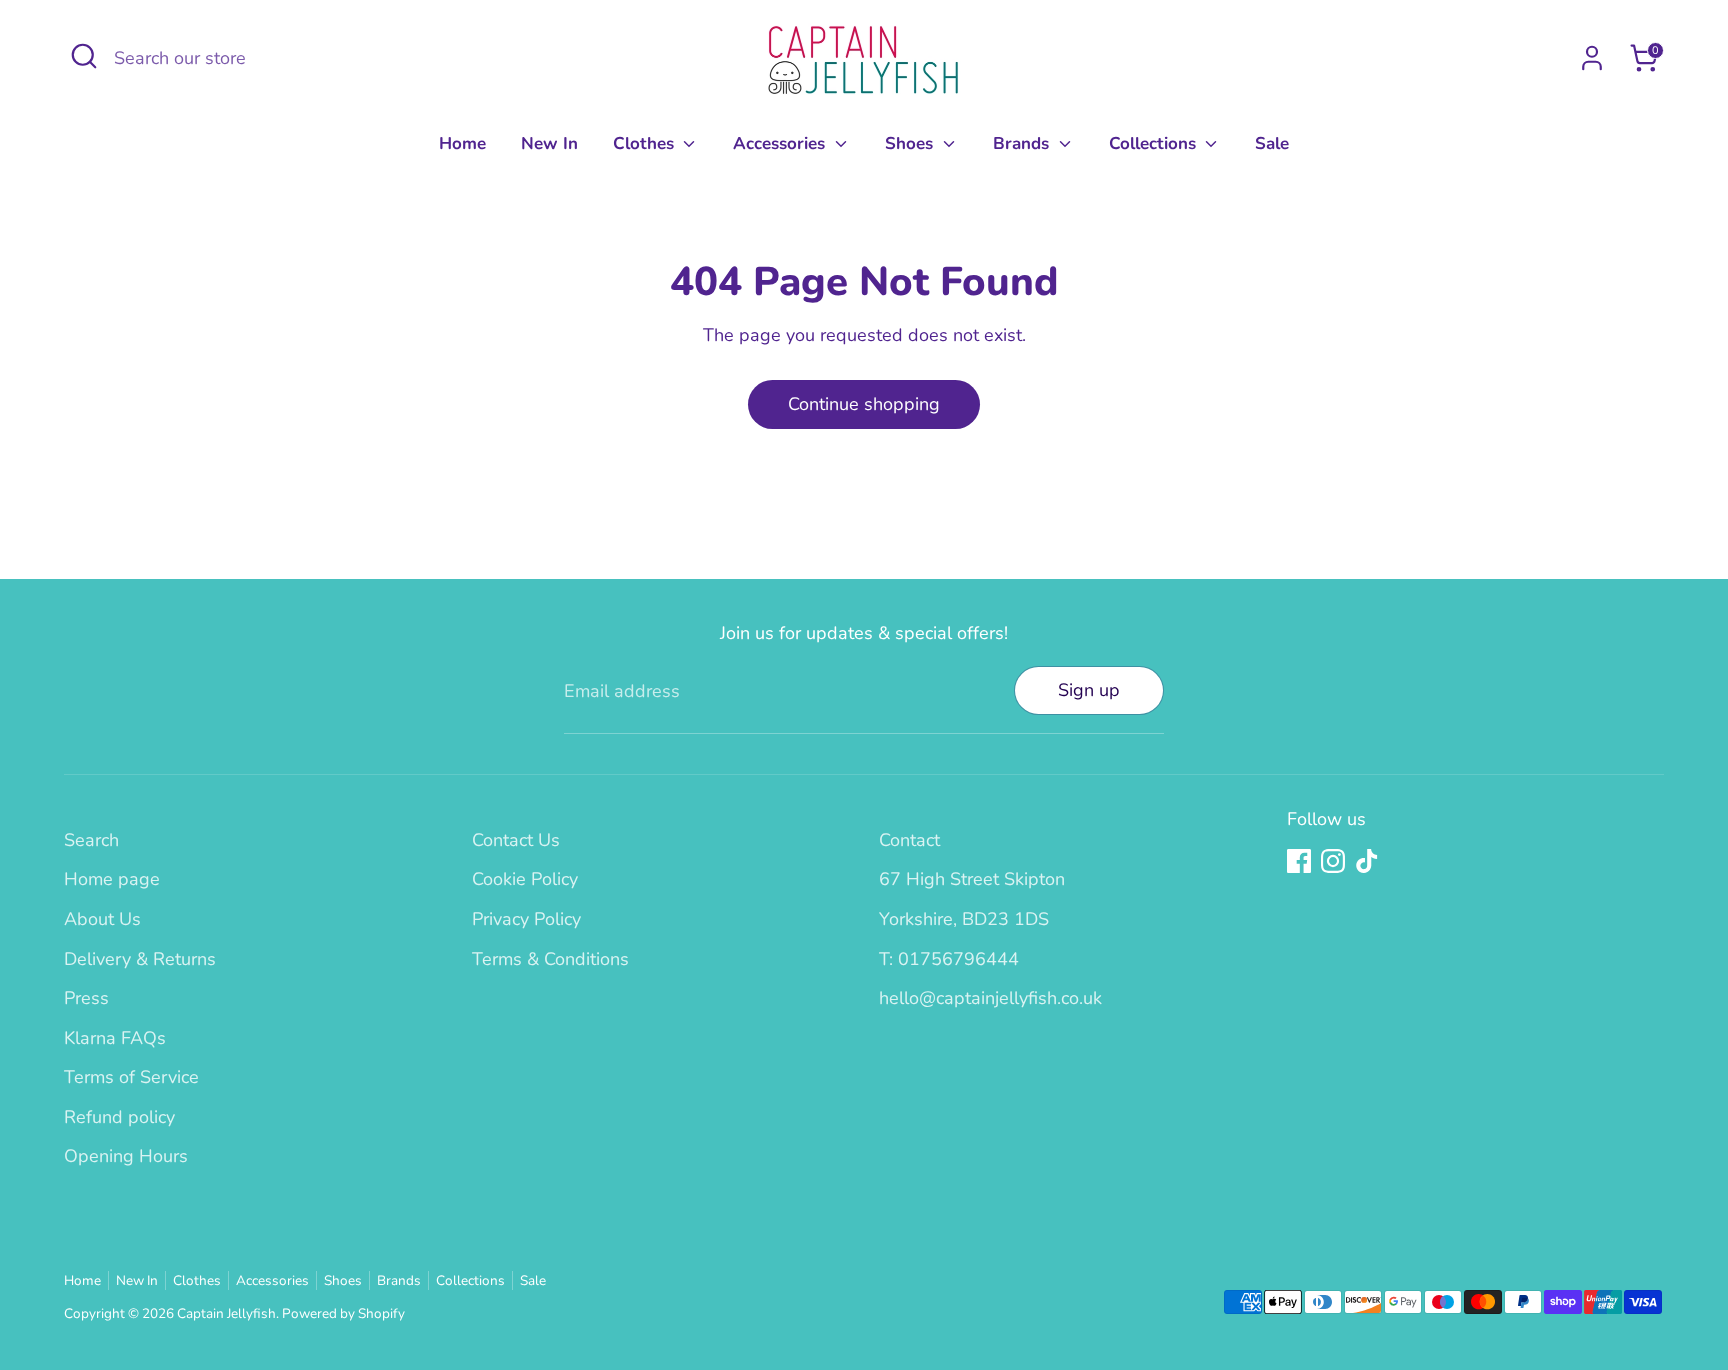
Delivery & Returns (140, 959)
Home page (112, 879)
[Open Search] (84, 56)
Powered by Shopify (343, 1313)
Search (91, 840)
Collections (1155, 143)
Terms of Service (131, 1077)
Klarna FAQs (115, 1038)
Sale (1272, 143)
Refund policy (119, 1117)
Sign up (1089, 690)
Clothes (646, 143)
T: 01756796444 (949, 959)
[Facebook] (1299, 861)
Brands (1023, 143)
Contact (909, 840)
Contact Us (516, 840)
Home (462, 143)
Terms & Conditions (550, 959)
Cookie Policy (525, 879)
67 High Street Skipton (972, 879)
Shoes (911, 143)
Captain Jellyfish (226, 1313)
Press (86, 998)
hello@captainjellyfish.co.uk (990, 998)
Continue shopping (864, 404)
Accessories (781, 143)
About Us (102, 919)
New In (549, 143)
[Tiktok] (1367, 861)
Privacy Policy (526, 919)
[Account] (1592, 58)
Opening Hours (126, 1156)
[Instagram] (1333, 861)
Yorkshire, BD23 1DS (964, 919)
